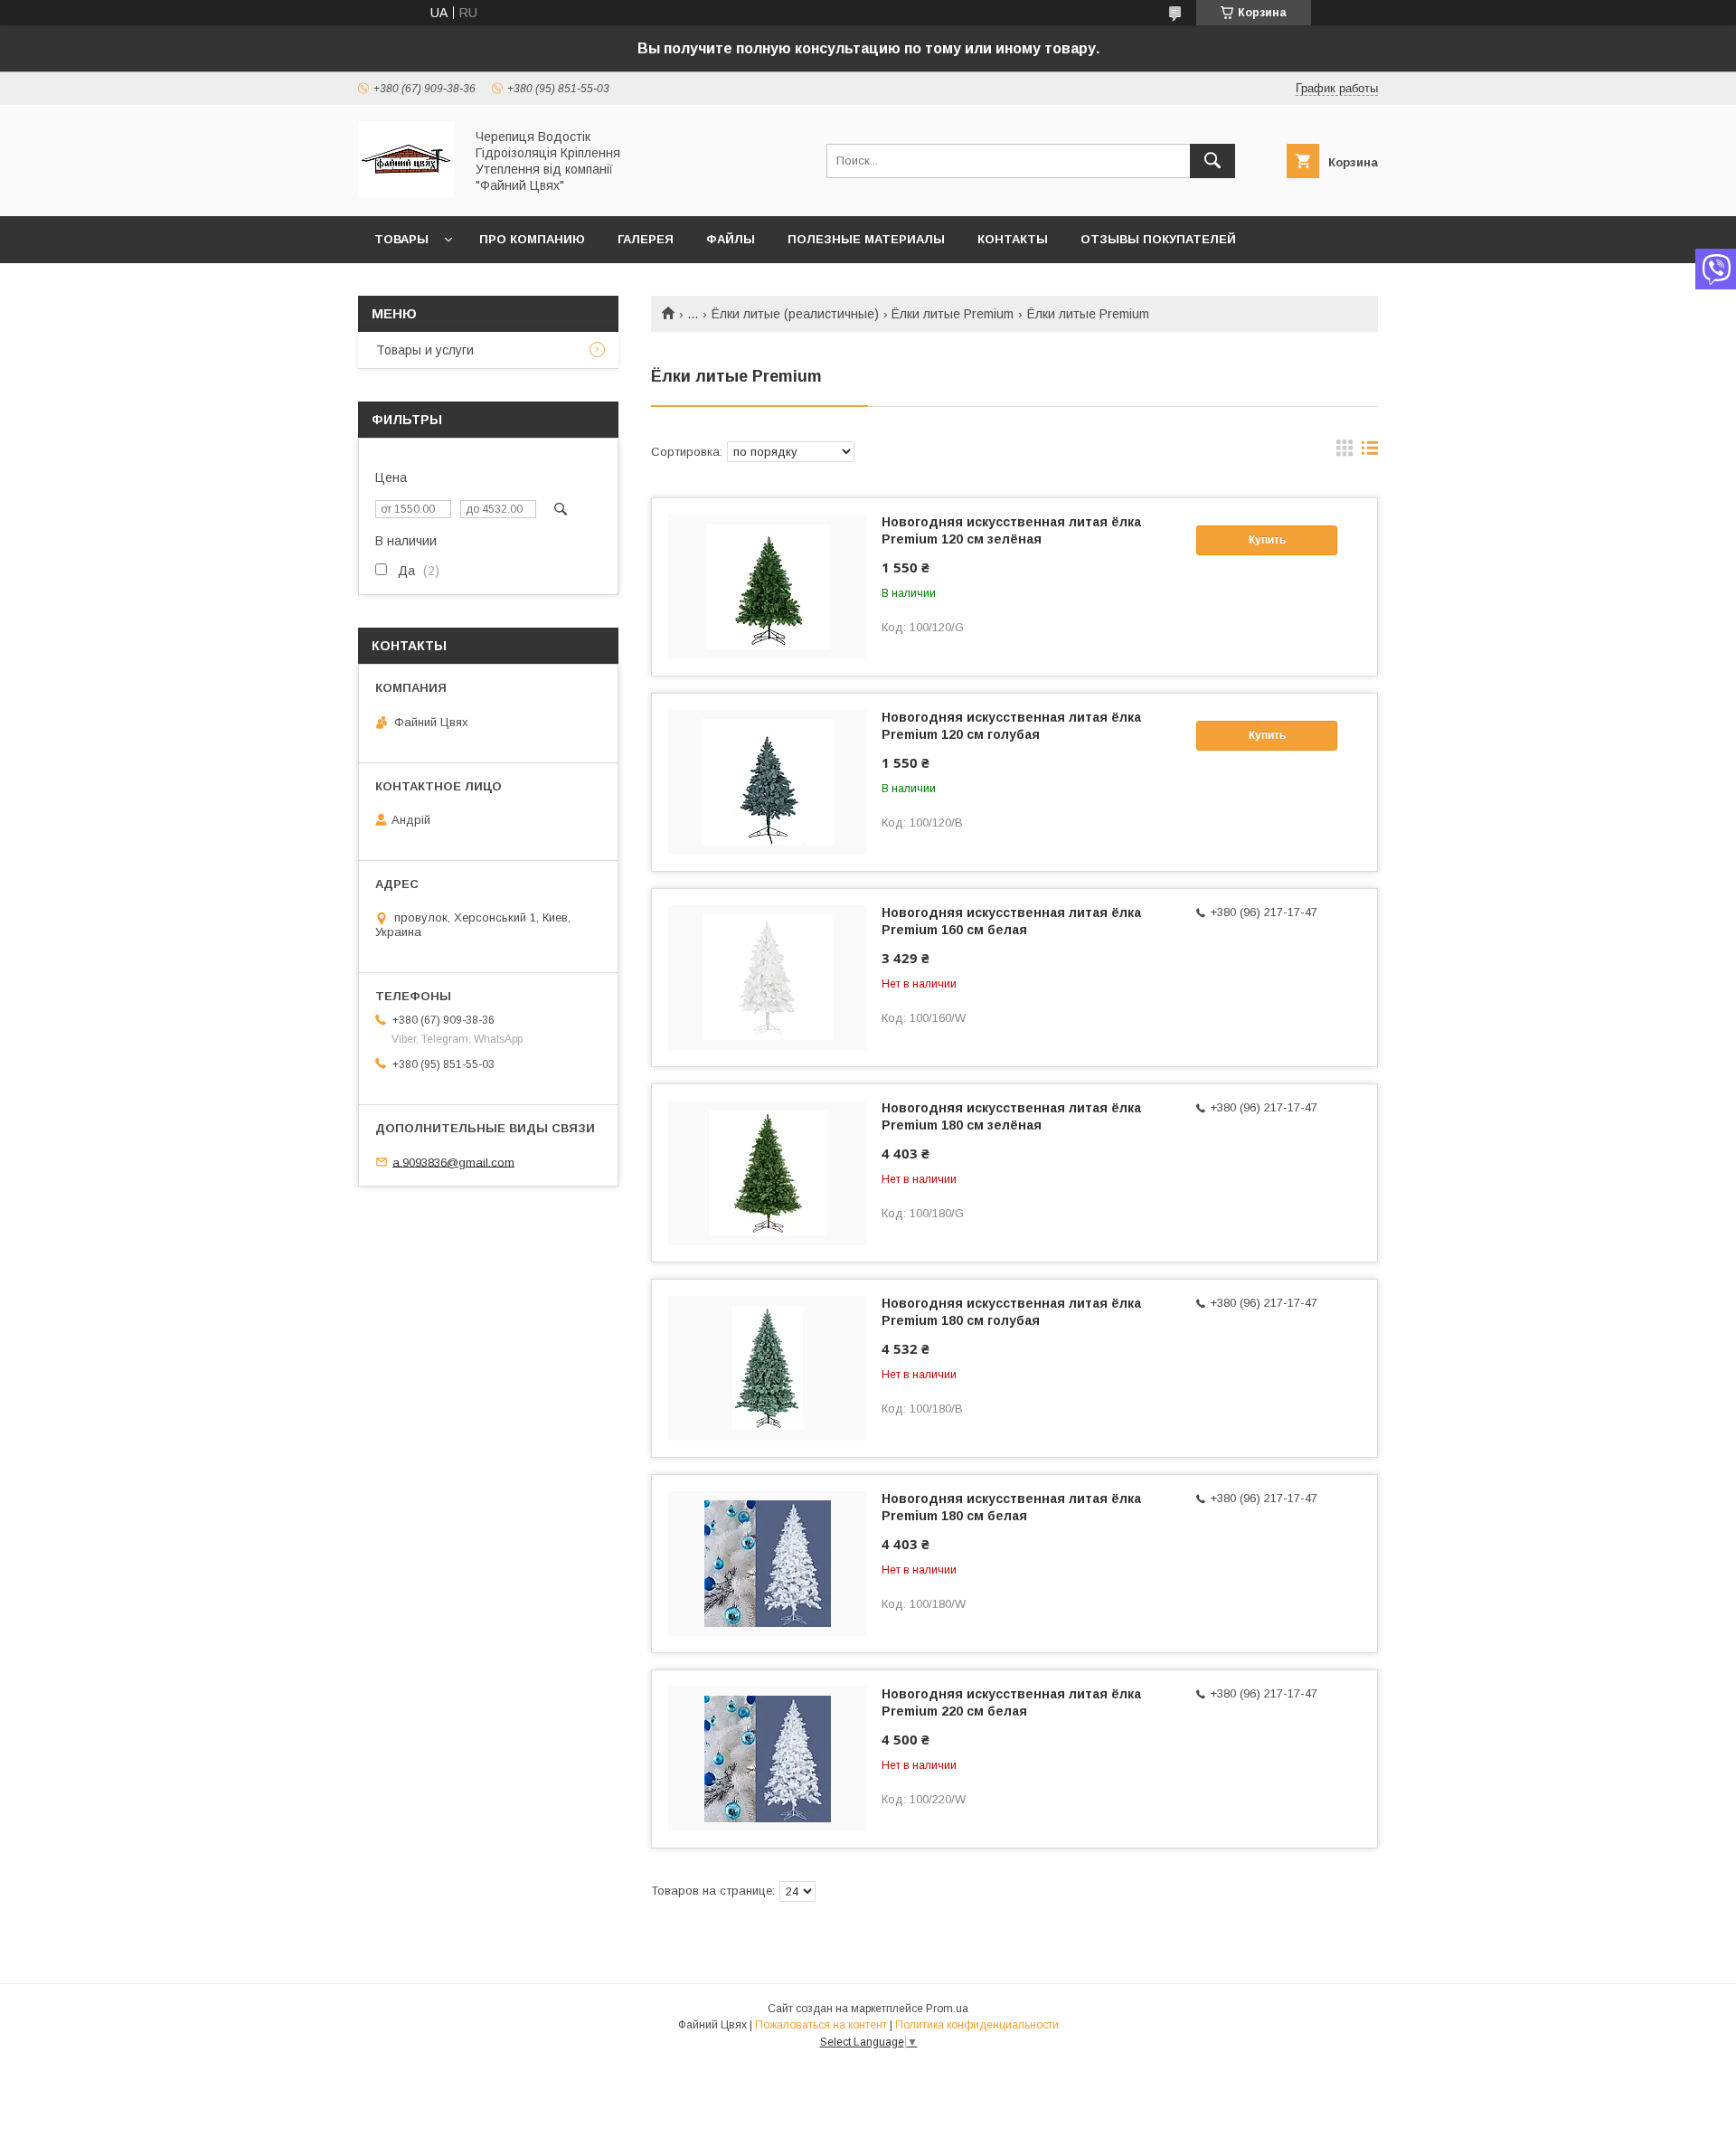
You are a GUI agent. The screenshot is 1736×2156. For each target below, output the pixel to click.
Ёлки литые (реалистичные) (795, 314)
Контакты (1013, 239)
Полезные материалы (866, 239)
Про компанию (532, 239)
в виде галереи (1344, 452)
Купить (1267, 540)
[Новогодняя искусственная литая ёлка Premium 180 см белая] (768, 1564)
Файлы (731, 239)
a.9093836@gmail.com (453, 1162)
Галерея (646, 239)
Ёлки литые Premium (953, 314)
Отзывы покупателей (1158, 239)
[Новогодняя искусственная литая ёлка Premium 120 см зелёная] (768, 587)
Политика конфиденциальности (977, 2025)
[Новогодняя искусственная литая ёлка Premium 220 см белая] (768, 1759)
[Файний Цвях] (406, 193)
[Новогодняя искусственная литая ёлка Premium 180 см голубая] (768, 1368)
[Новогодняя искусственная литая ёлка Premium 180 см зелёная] (768, 1173)
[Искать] (1212, 161)
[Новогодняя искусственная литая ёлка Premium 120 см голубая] (768, 782)
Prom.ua (947, 2009)
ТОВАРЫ (401, 239)
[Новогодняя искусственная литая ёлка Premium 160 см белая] (768, 978)
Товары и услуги (425, 350)
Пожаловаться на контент (821, 2025)
